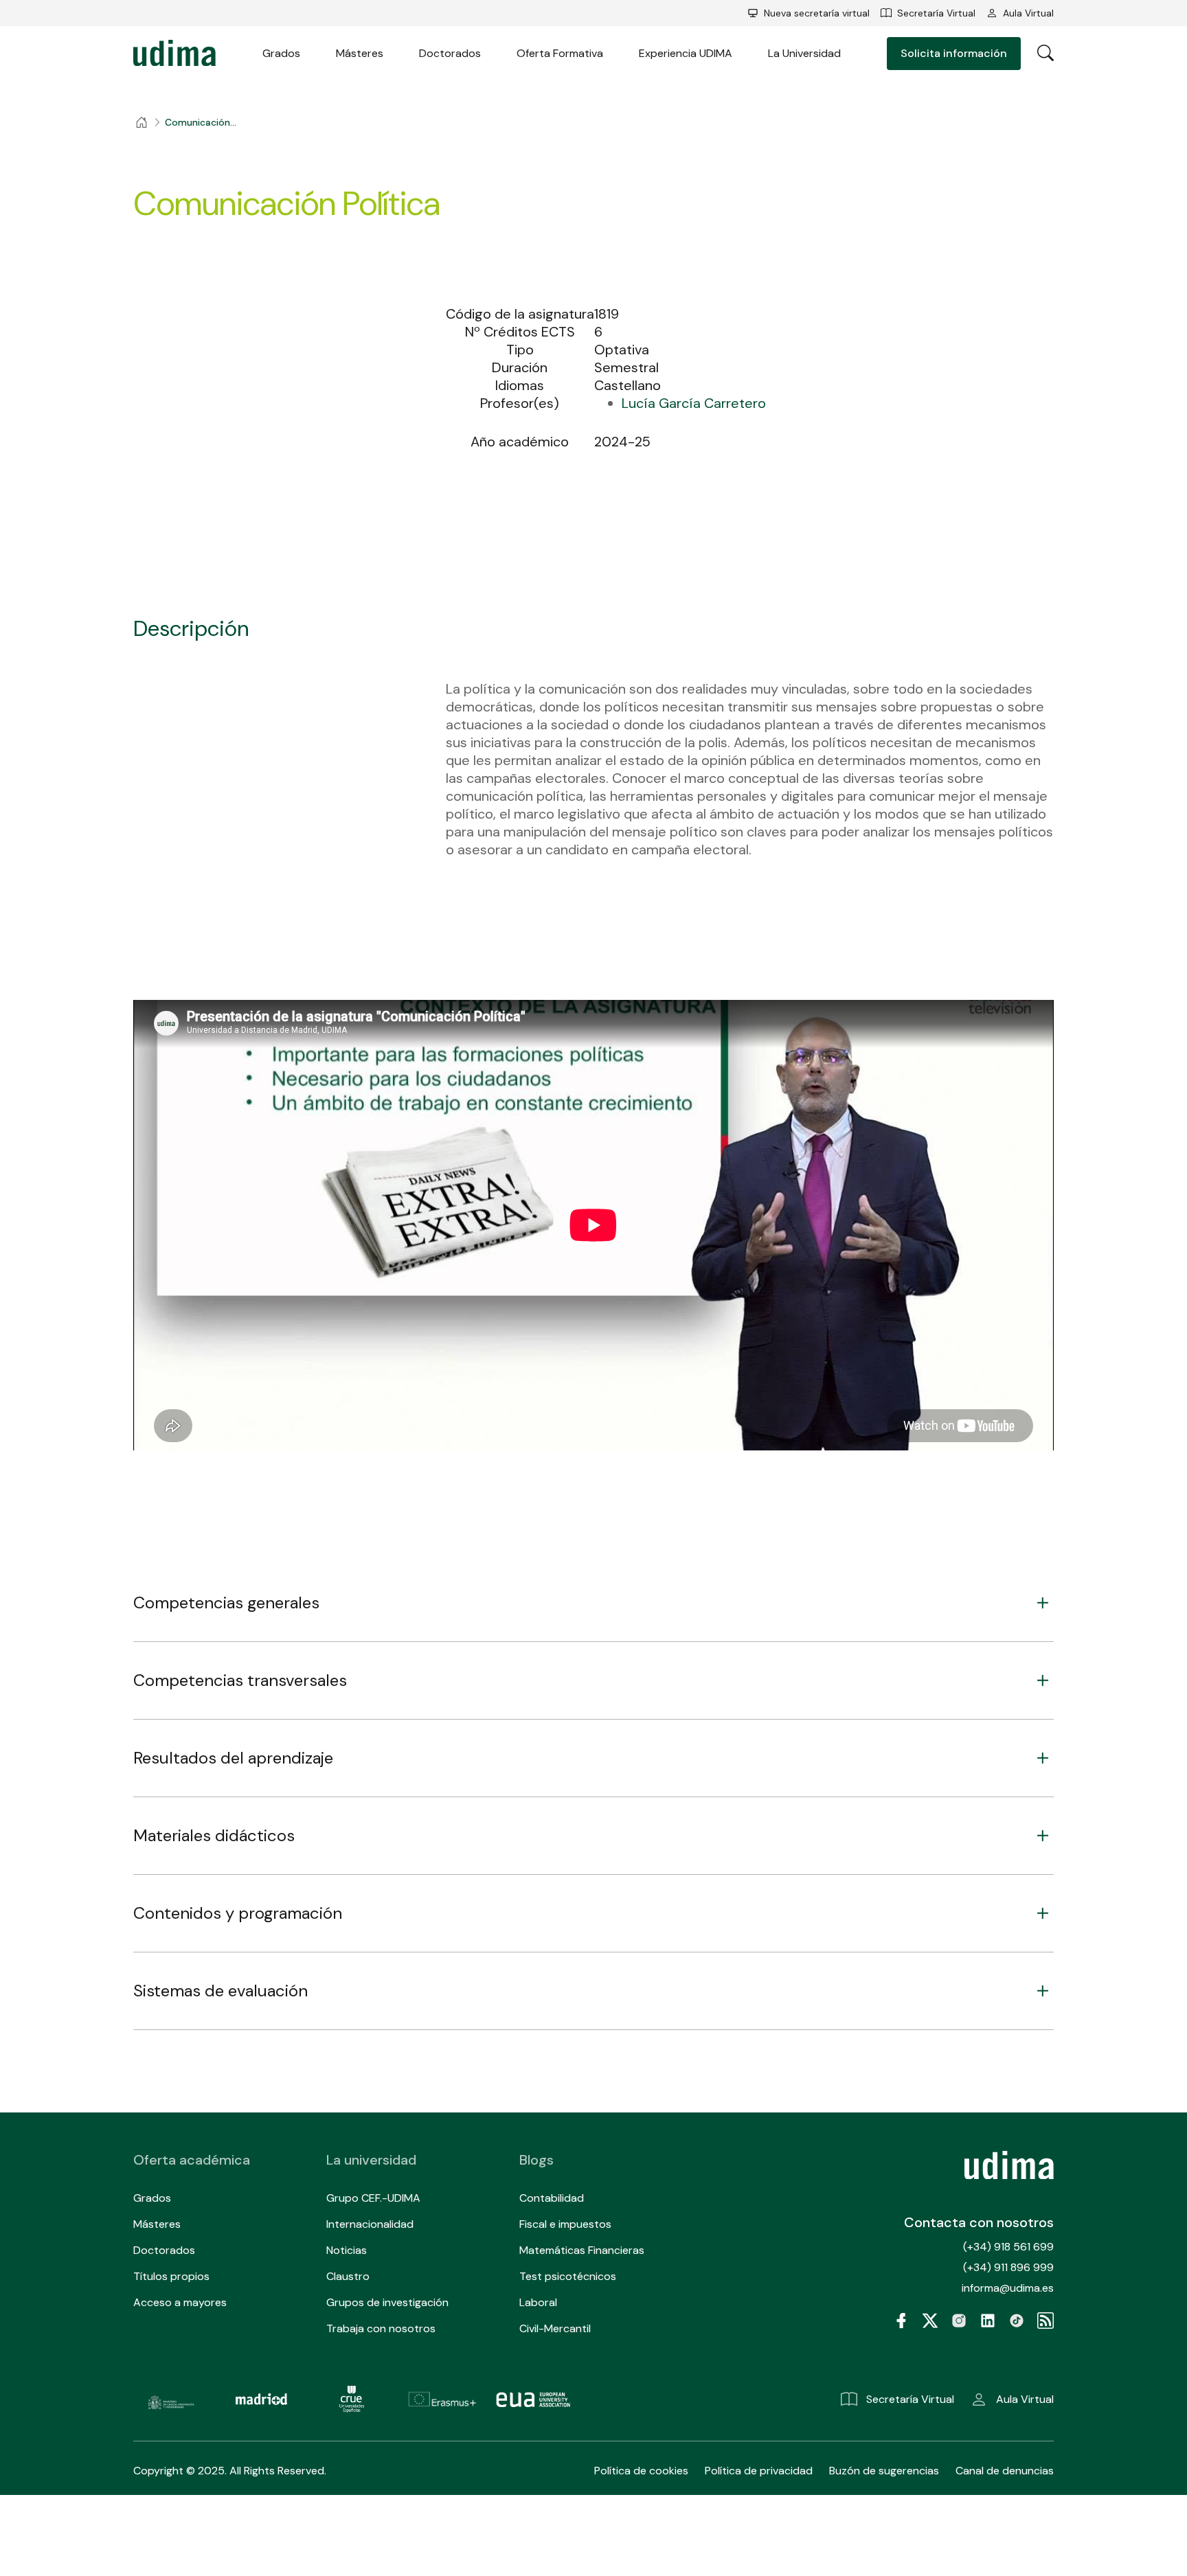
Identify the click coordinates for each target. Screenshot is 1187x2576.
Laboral (538, 2302)
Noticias (347, 2250)
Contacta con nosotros (979, 2222)
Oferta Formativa (560, 53)
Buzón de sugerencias (884, 2471)
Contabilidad (552, 2198)
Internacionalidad (370, 2224)
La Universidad (804, 53)
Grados (281, 53)
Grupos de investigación (387, 2302)
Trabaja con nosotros (381, 2328)
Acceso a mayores (180, 2302)
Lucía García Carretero (694, 403)
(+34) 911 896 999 (1008, 2267)
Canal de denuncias (1005, 2471)
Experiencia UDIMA (686, 53)
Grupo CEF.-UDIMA (373, 2198)
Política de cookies (641, 2471)
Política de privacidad (759, 2471)
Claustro (348, 2276)
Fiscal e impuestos (565, 2224)
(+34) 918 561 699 (1008, 2247)
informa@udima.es (1008, 2288)
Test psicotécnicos (568, 2276)
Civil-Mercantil (555, 2328)
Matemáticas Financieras (582, 2250)
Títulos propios (171, 2276)
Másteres (360, 53)
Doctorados (450, 53)
